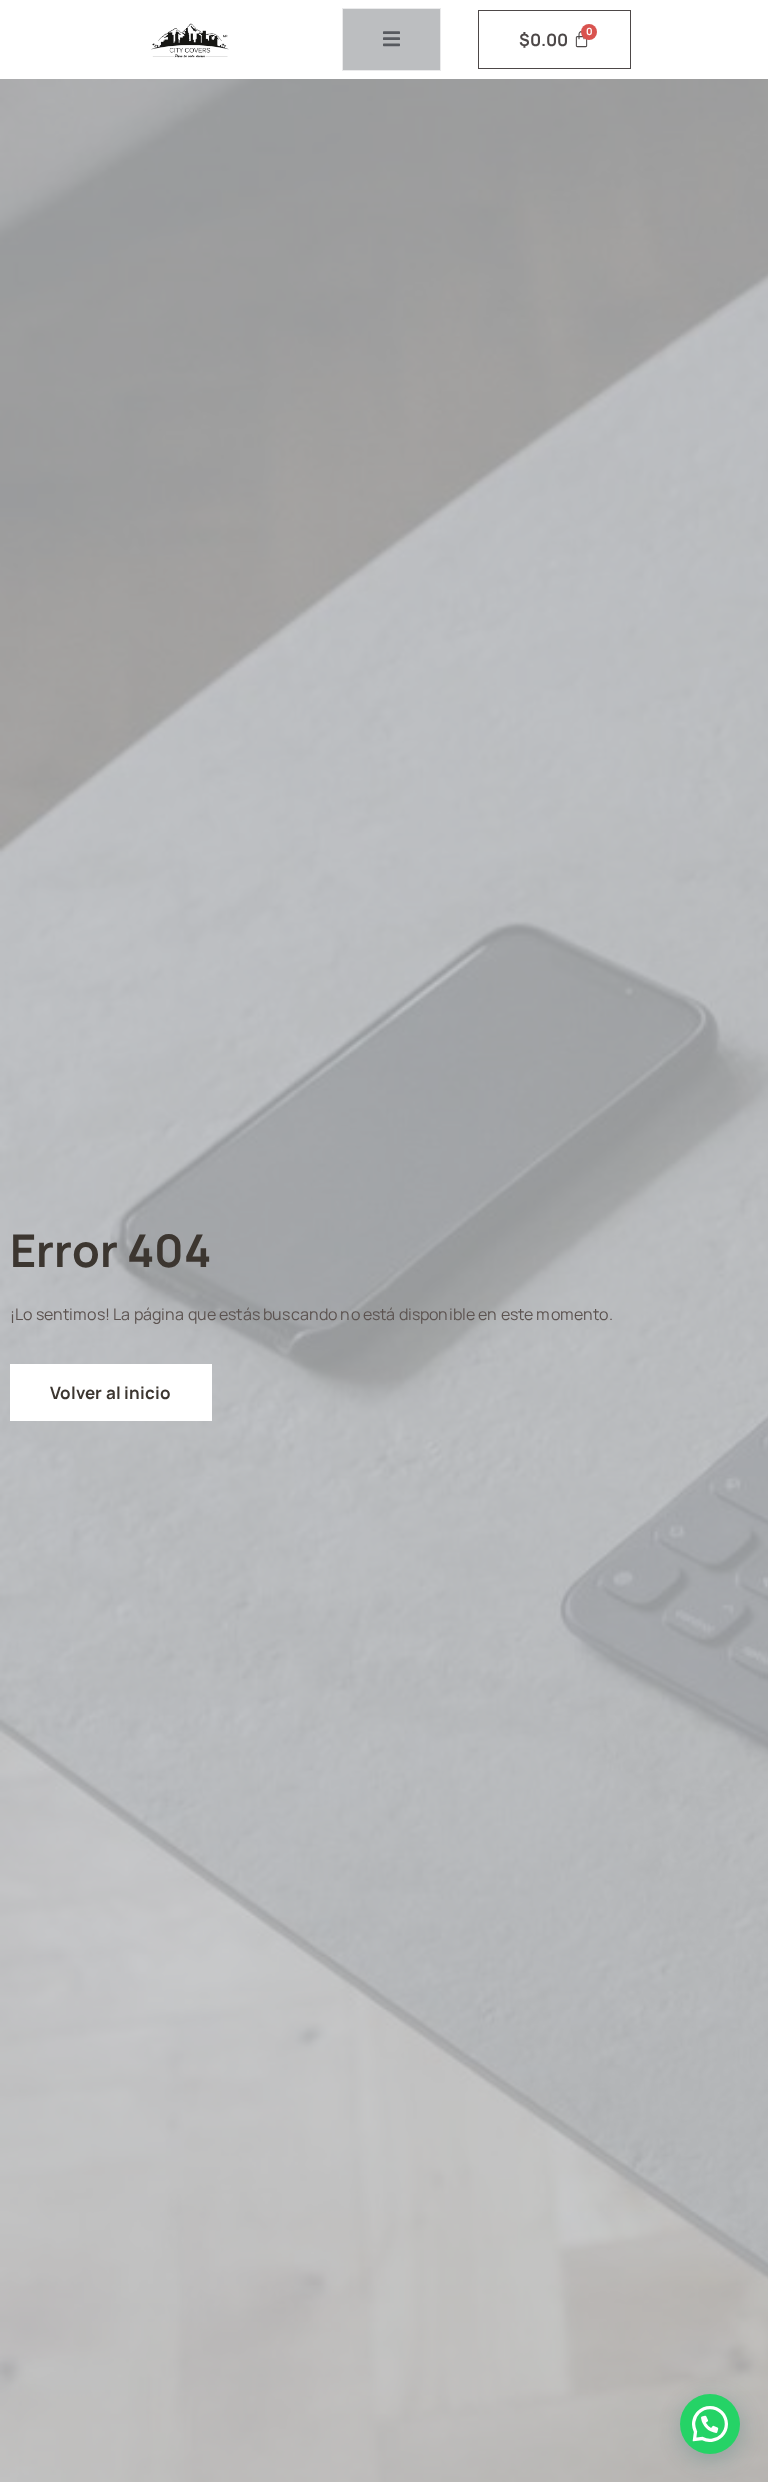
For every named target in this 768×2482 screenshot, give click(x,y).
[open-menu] (391, 39)
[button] (710, 2424)
